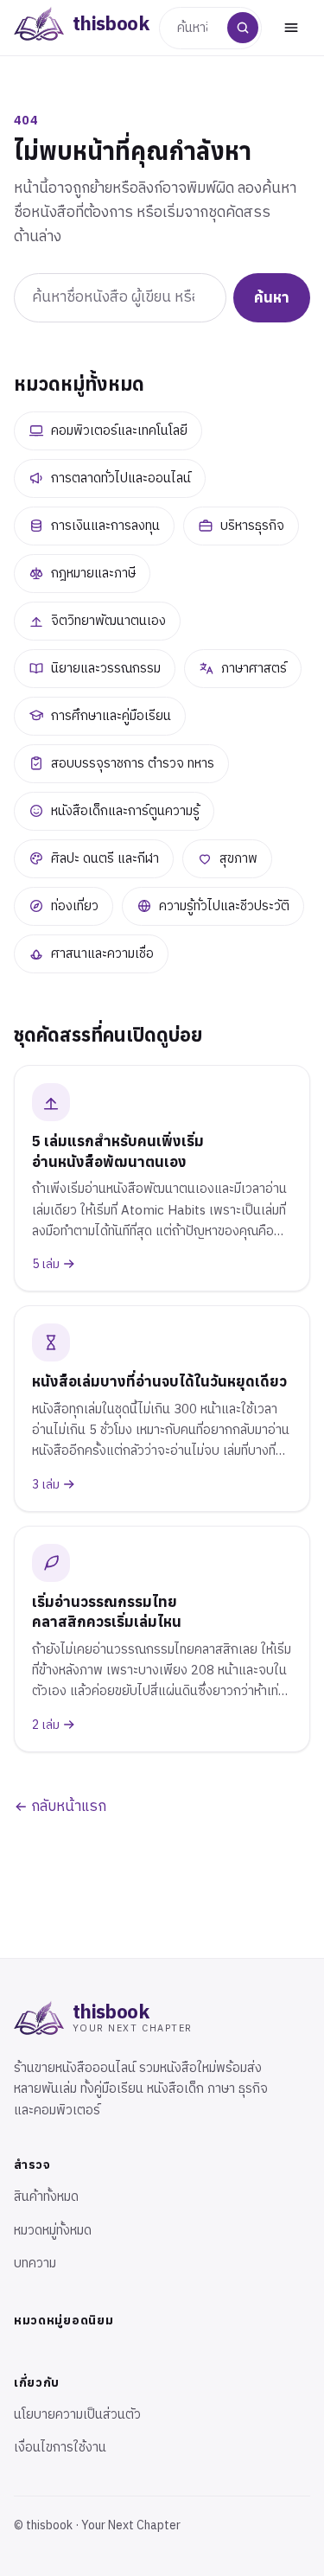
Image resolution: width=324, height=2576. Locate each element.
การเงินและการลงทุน (105, 526)
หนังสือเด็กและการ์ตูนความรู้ (125, 811)
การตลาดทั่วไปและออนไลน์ (121, 478)
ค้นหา (272, 297)
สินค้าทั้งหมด (46, 2197)
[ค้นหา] (243, 28)
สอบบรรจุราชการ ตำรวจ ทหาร (133, 764)
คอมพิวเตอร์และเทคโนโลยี (119, 431)
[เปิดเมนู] (291, 28)
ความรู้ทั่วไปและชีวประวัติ (224, 906)
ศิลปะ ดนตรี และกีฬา (105, 859)
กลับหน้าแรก (67, 1807)
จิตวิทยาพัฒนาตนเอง (108, 621)
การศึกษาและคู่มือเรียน (111, 716)
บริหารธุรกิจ (252, 526)
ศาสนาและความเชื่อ (102, 954)
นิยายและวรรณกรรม (106, 669)
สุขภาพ (238, 859)
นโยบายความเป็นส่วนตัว (77, 2415)
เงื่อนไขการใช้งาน (60, 2448)
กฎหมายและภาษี (93, 574)
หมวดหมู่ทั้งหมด (53, 2231)
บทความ (35, 2264)
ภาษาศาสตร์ (254, 669)
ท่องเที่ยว (75, 906)
